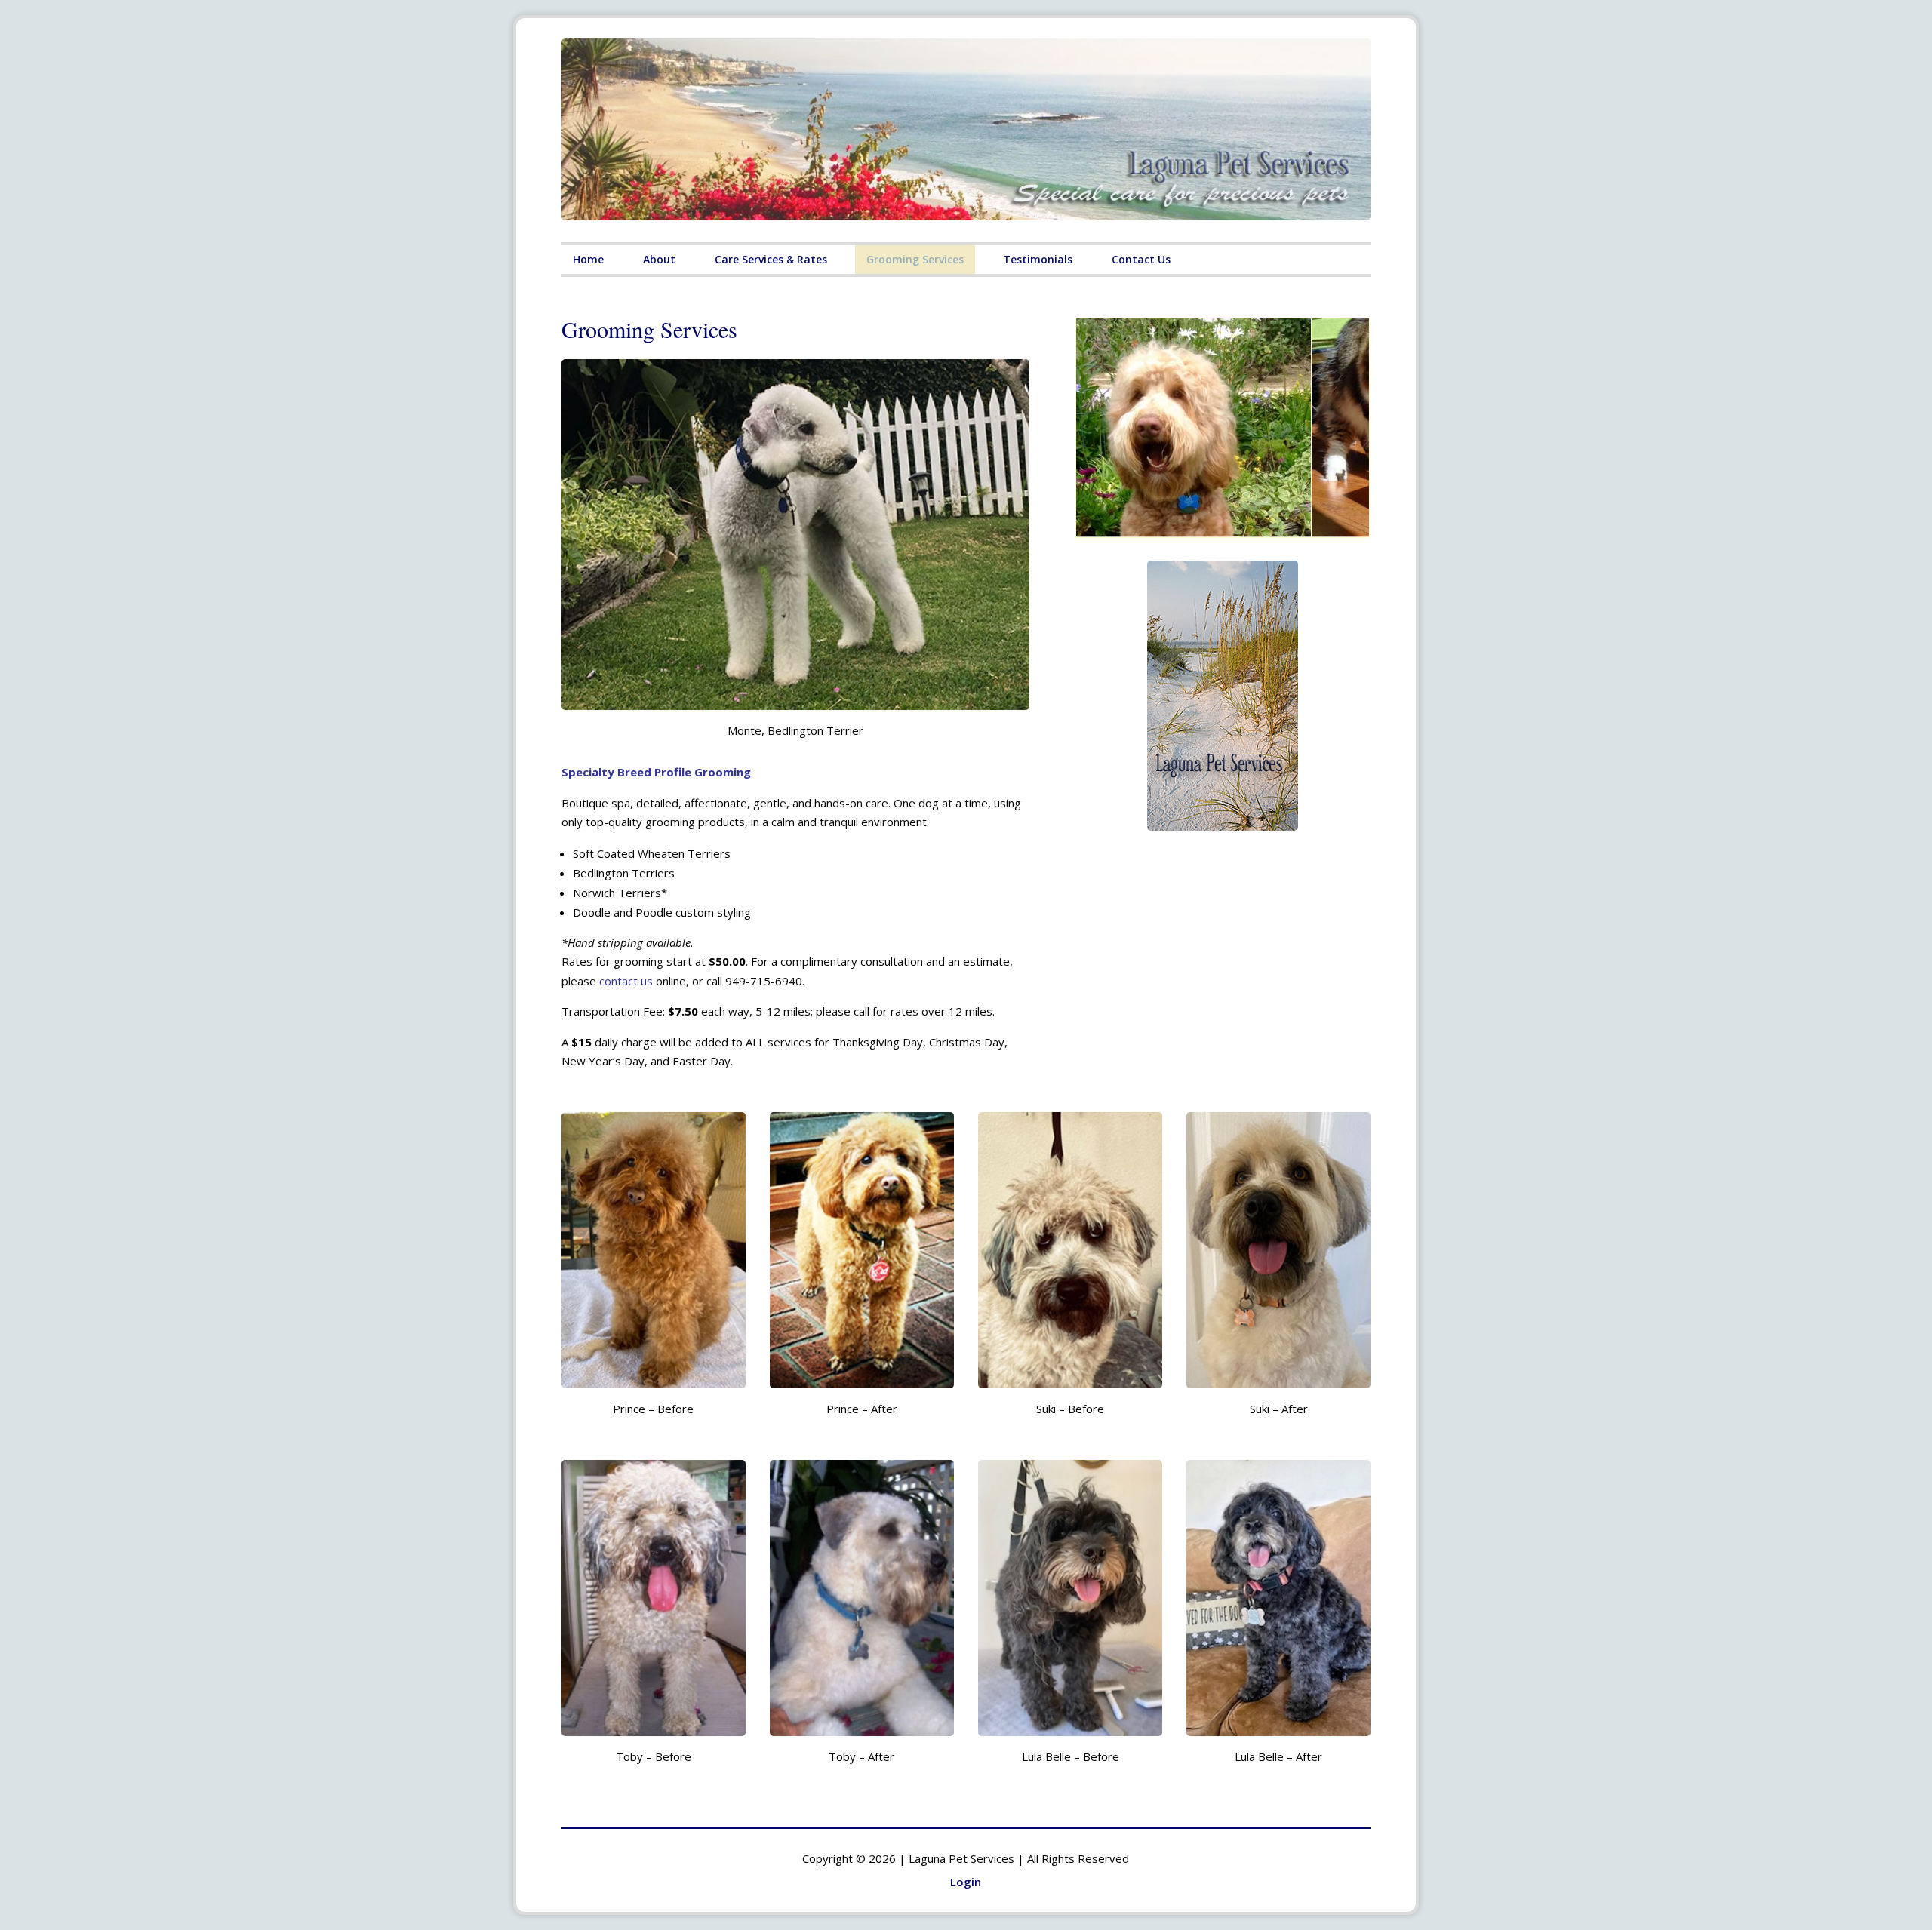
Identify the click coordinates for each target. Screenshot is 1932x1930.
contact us (626, 981)
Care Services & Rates (771, 259)
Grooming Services (915, 259)
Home (588, 259)
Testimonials (1038, 259)
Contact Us (1141, 259)
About (659, 259)
